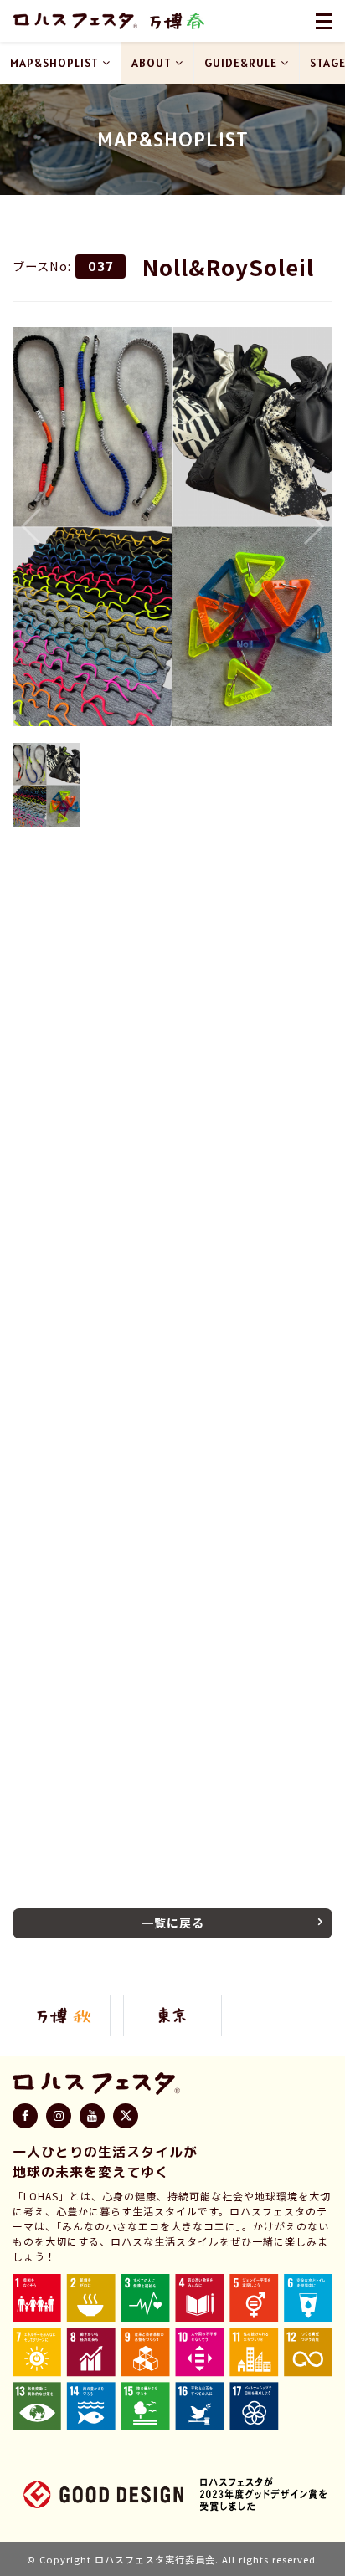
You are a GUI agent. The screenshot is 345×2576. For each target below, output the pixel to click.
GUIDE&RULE (241, 63)
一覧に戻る (173, 1923)
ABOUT (152, 63)
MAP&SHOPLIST (54, 63)
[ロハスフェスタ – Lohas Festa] (75, 21)
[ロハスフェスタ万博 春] (176, 21)
